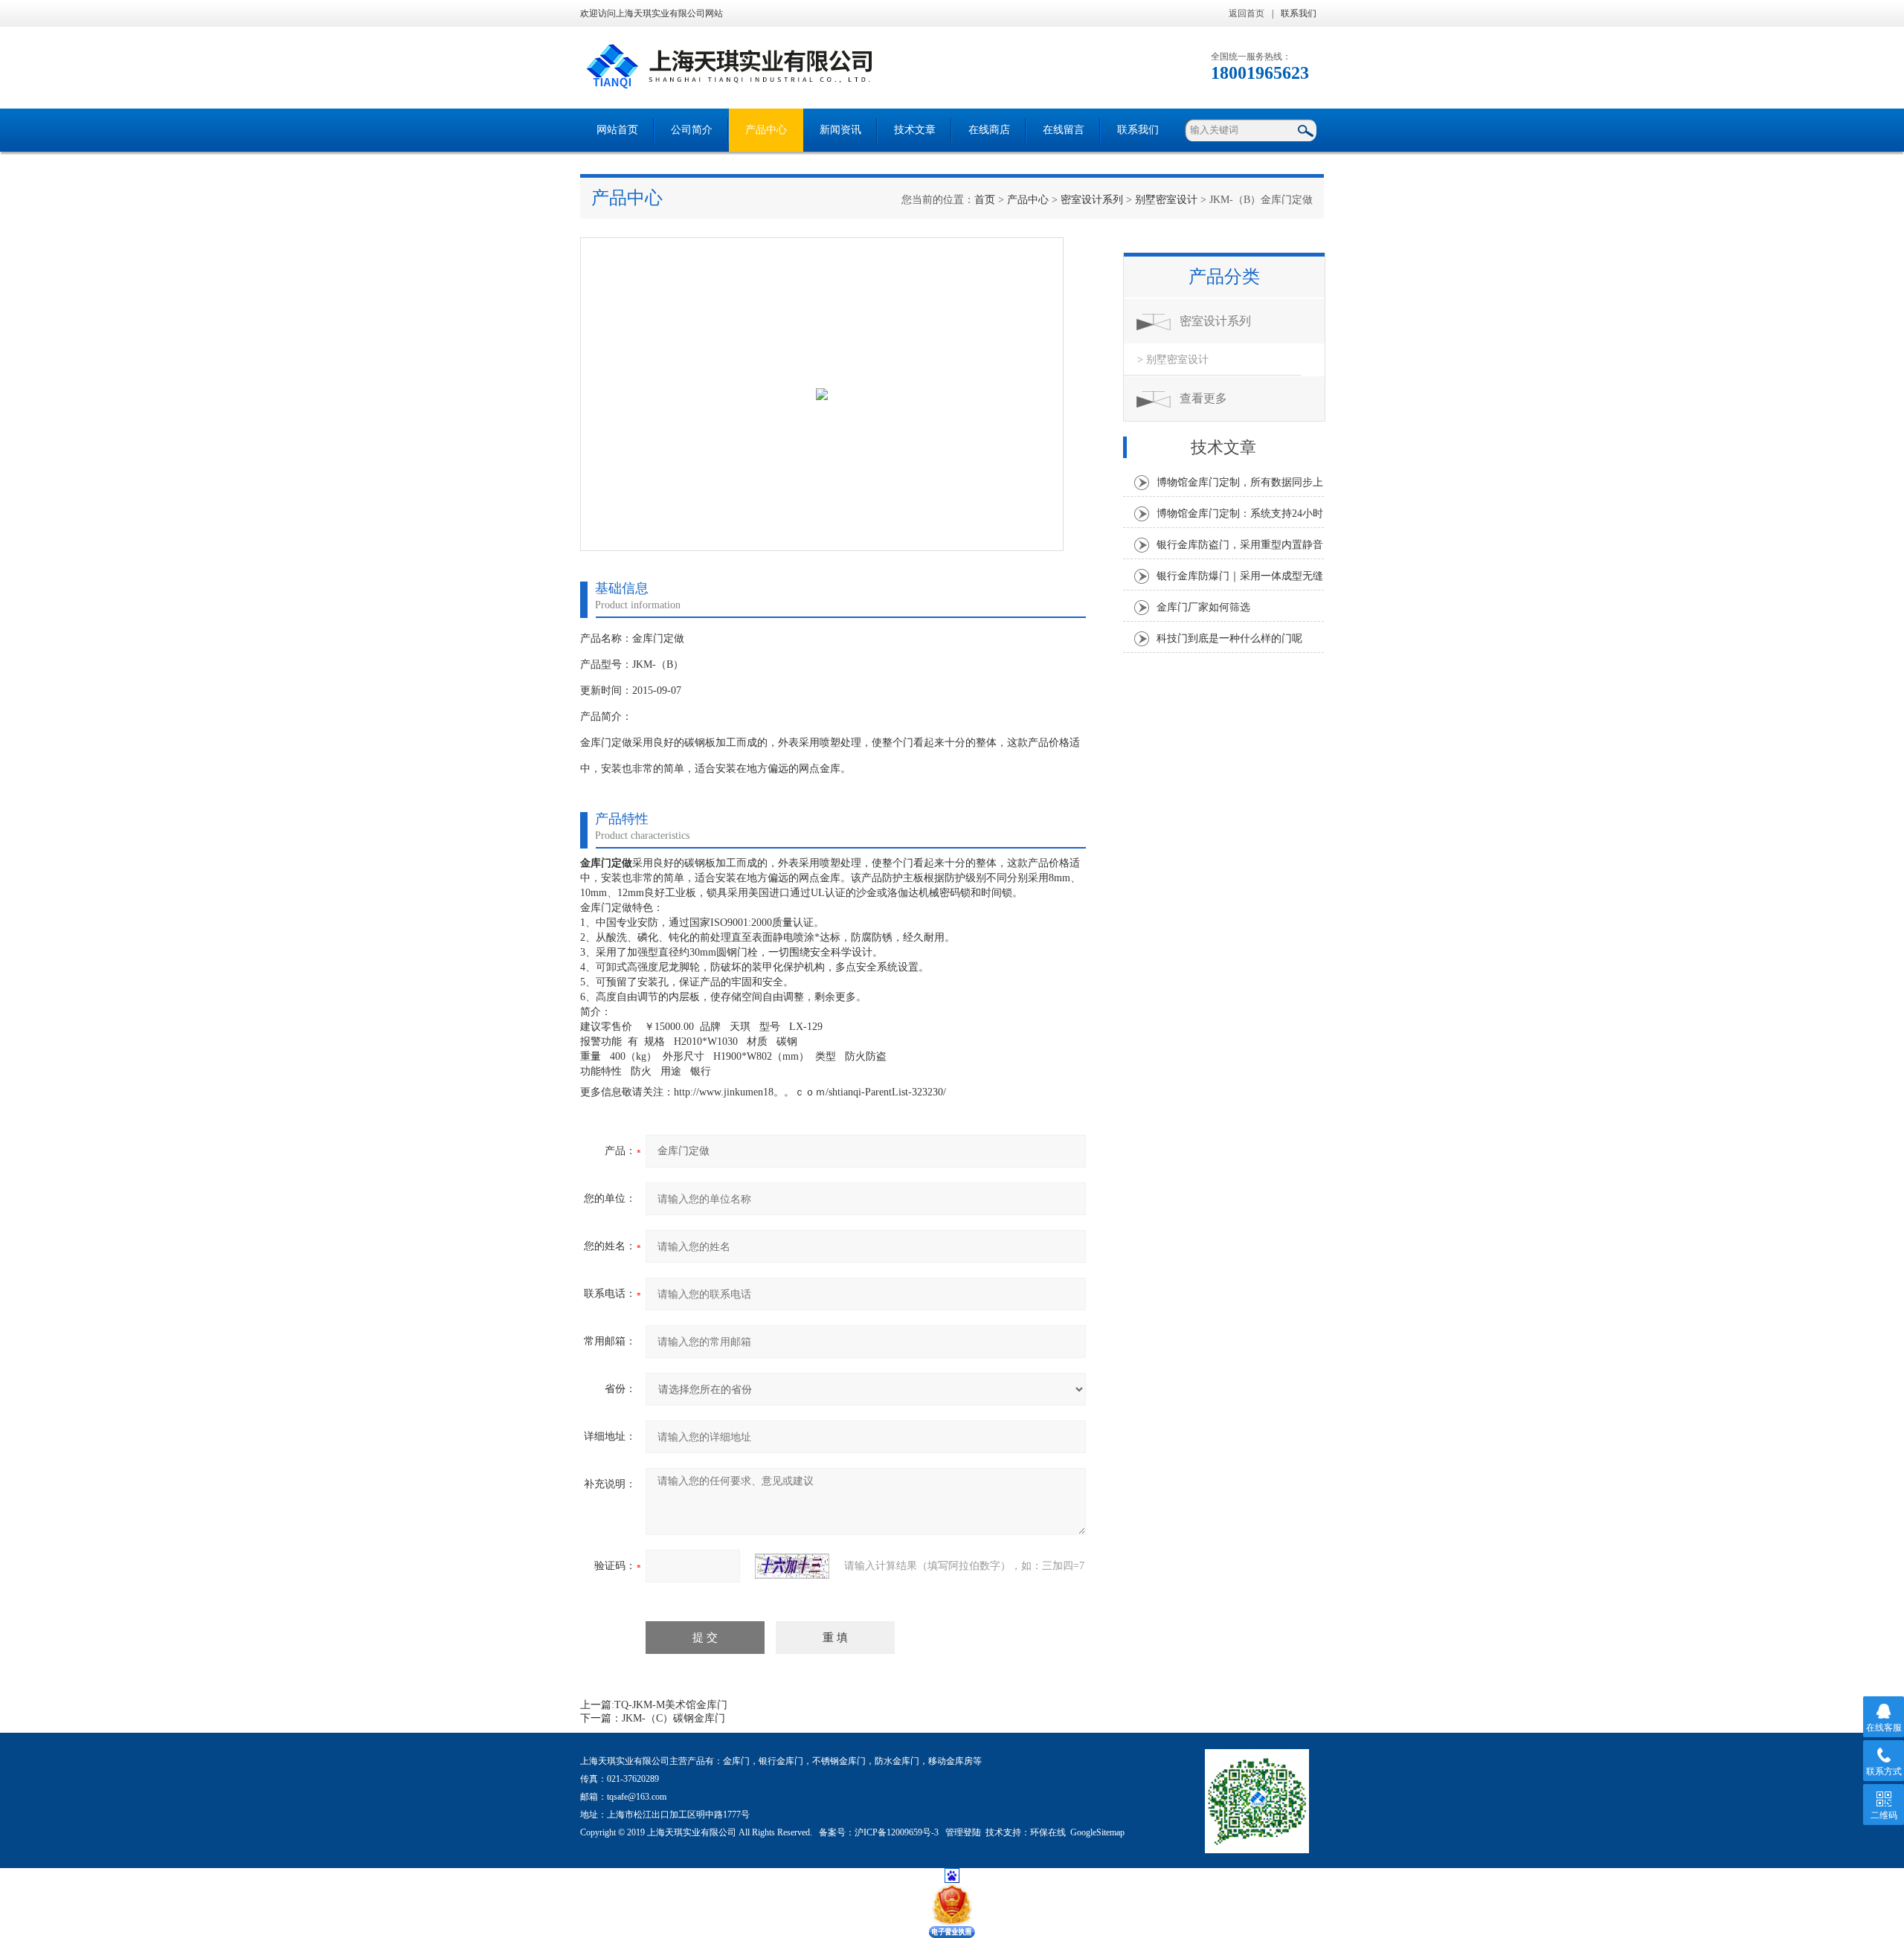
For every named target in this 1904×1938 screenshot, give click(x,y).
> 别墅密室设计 (1173, 360)
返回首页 (1247, 13)
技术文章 (915, 130)
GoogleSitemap (1097, 1832)
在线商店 (989, 130)
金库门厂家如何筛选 (1203, 607)
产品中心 (766, 130)
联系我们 (1299, 13)
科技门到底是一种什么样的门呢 (1229, 638)
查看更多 (1203, 398)
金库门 (736, 1761)
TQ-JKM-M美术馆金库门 (671, 1705)
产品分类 (1224, 277)
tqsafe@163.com (637, 1797)
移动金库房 (951, 1761)
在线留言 (1064, 130)
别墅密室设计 (1166, 200)
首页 (985, 200)
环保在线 (1048, 1832)
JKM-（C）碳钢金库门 (673, 1718)
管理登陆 (963, 1832)
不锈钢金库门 (839, 1761)
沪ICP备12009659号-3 (898, 1832)
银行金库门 (781, 1761)
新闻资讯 (840, 130)
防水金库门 (897, 1761)
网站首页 (617, 130)
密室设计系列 (1092, 200)
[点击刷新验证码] (792, 1566)
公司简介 (692, 130)
